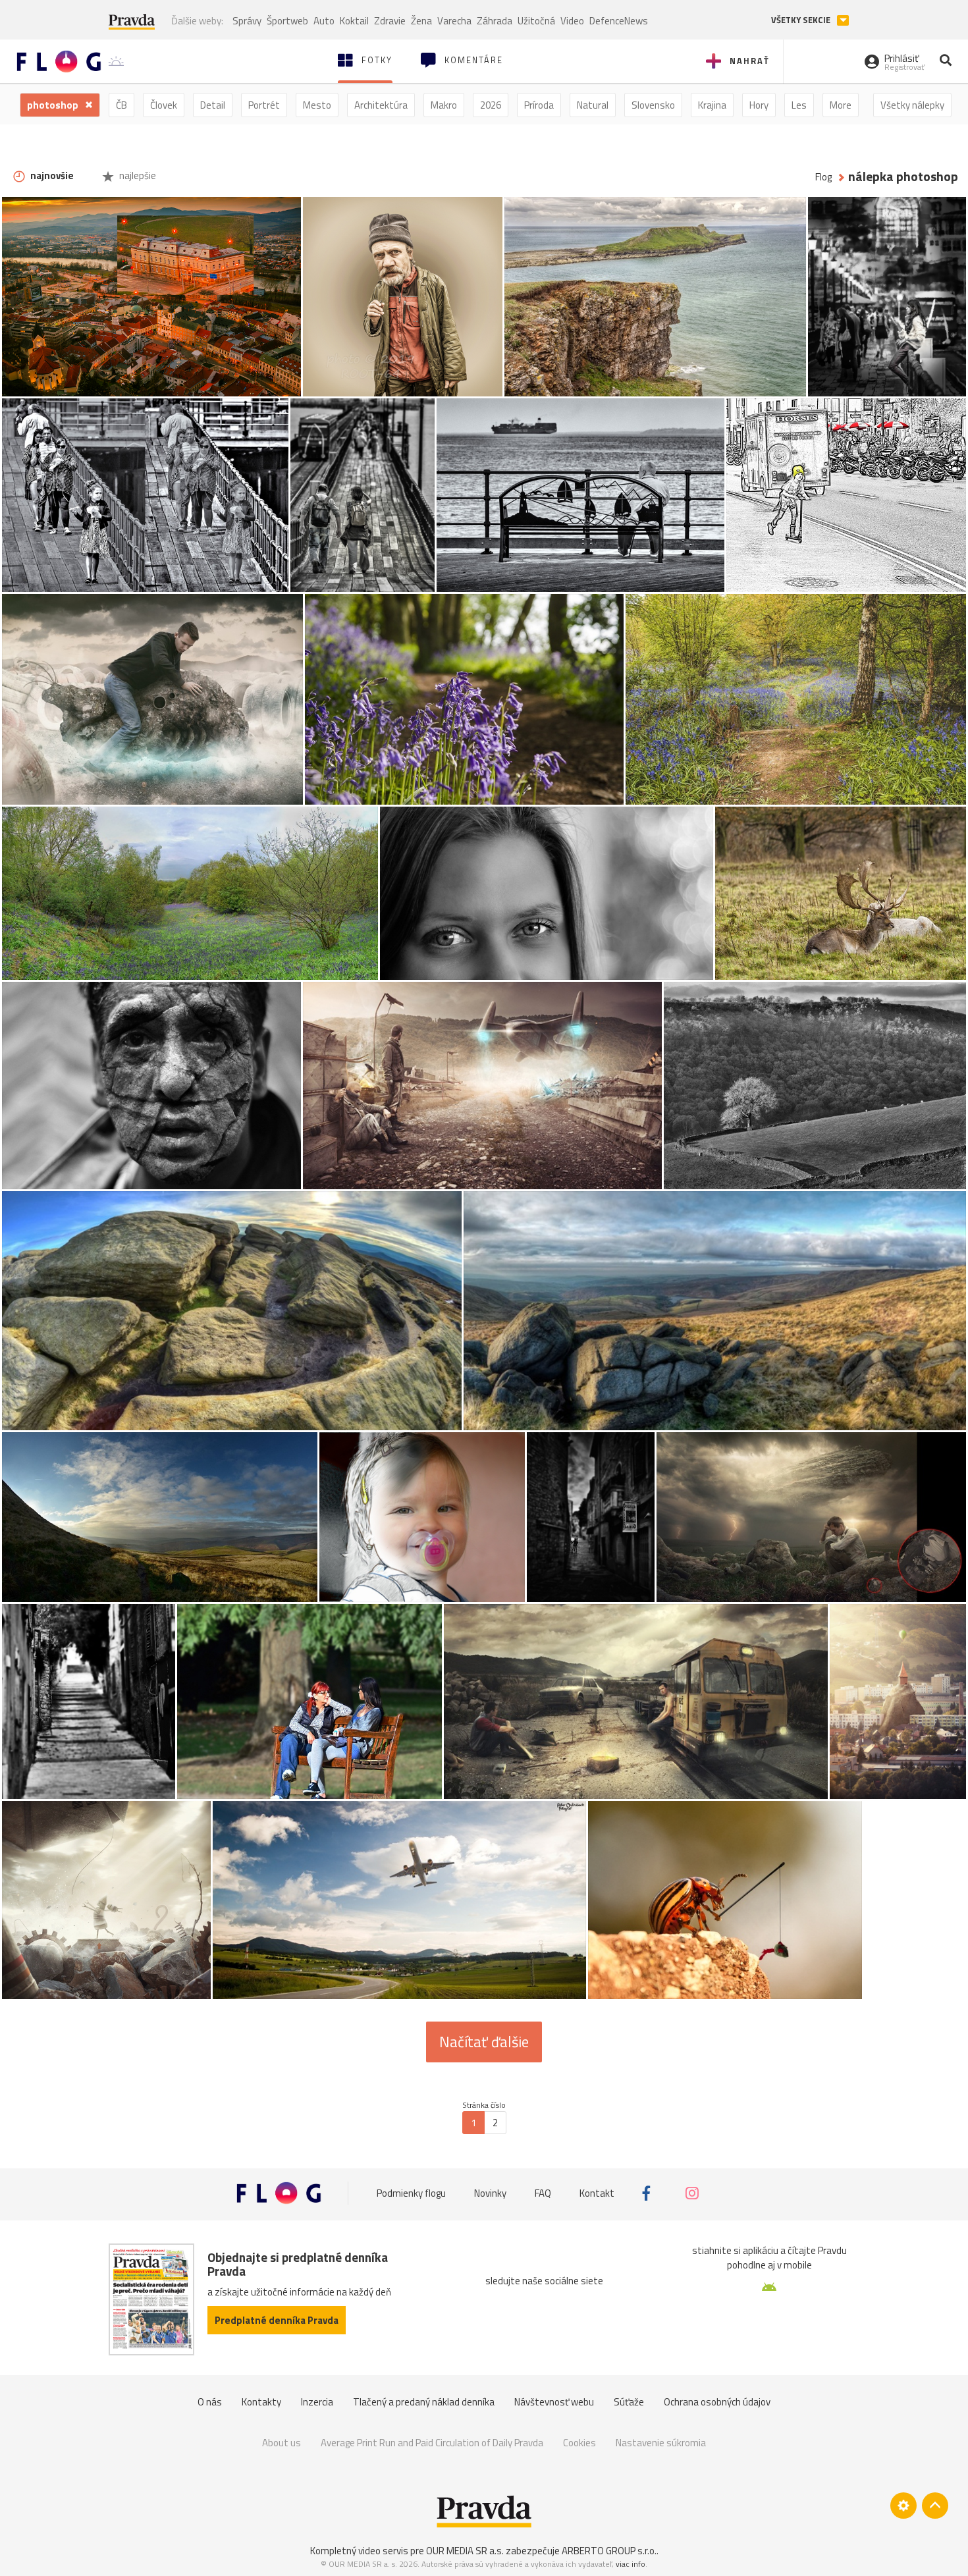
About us (282, 2443)
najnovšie (51, 175)
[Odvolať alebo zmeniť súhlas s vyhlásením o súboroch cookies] (903, 2506)
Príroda (539, 105)
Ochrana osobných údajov (717, 2402)
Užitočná (536, 21)
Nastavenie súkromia (661, 2443)
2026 (491, 105)
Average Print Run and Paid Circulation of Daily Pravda (432, 2443)
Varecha (454, 21)
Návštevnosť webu (554, 2402)
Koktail (354, 21)
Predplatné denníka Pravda (277, 2320)
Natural (593, 105)
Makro (444, 105)
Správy (247, 21)
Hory (759, 105)
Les (799, 105)
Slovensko (653, 105)
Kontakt (597, 2193)
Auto (324, 21)
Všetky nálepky (912, 105)
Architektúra (381, 105)
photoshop (54, 105)
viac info (631, 2564)
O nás (210, 2402)
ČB (121, 105)
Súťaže (629, 2402)
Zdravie (390, 21)
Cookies (579, 2443)
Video (572, 21)
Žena (421, 21)
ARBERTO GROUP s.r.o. (609, 2551)
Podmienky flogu (411, 2193)
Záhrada (495, 21)
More (841, 105)
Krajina (712, 105)
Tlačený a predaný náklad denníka (424, 2402)
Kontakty (261, 2402)
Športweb (287, 21)
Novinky (490, 2193)
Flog (823, 177)
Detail (213, 105)
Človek (164, 105)
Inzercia (317, 2402)
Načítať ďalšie (484, 2042)
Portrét (264, 105)
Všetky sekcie (802, 20)
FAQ (543, 2193)
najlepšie (137, 175)
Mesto (317, 105)
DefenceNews (619, 21)
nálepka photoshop (903, 177)
